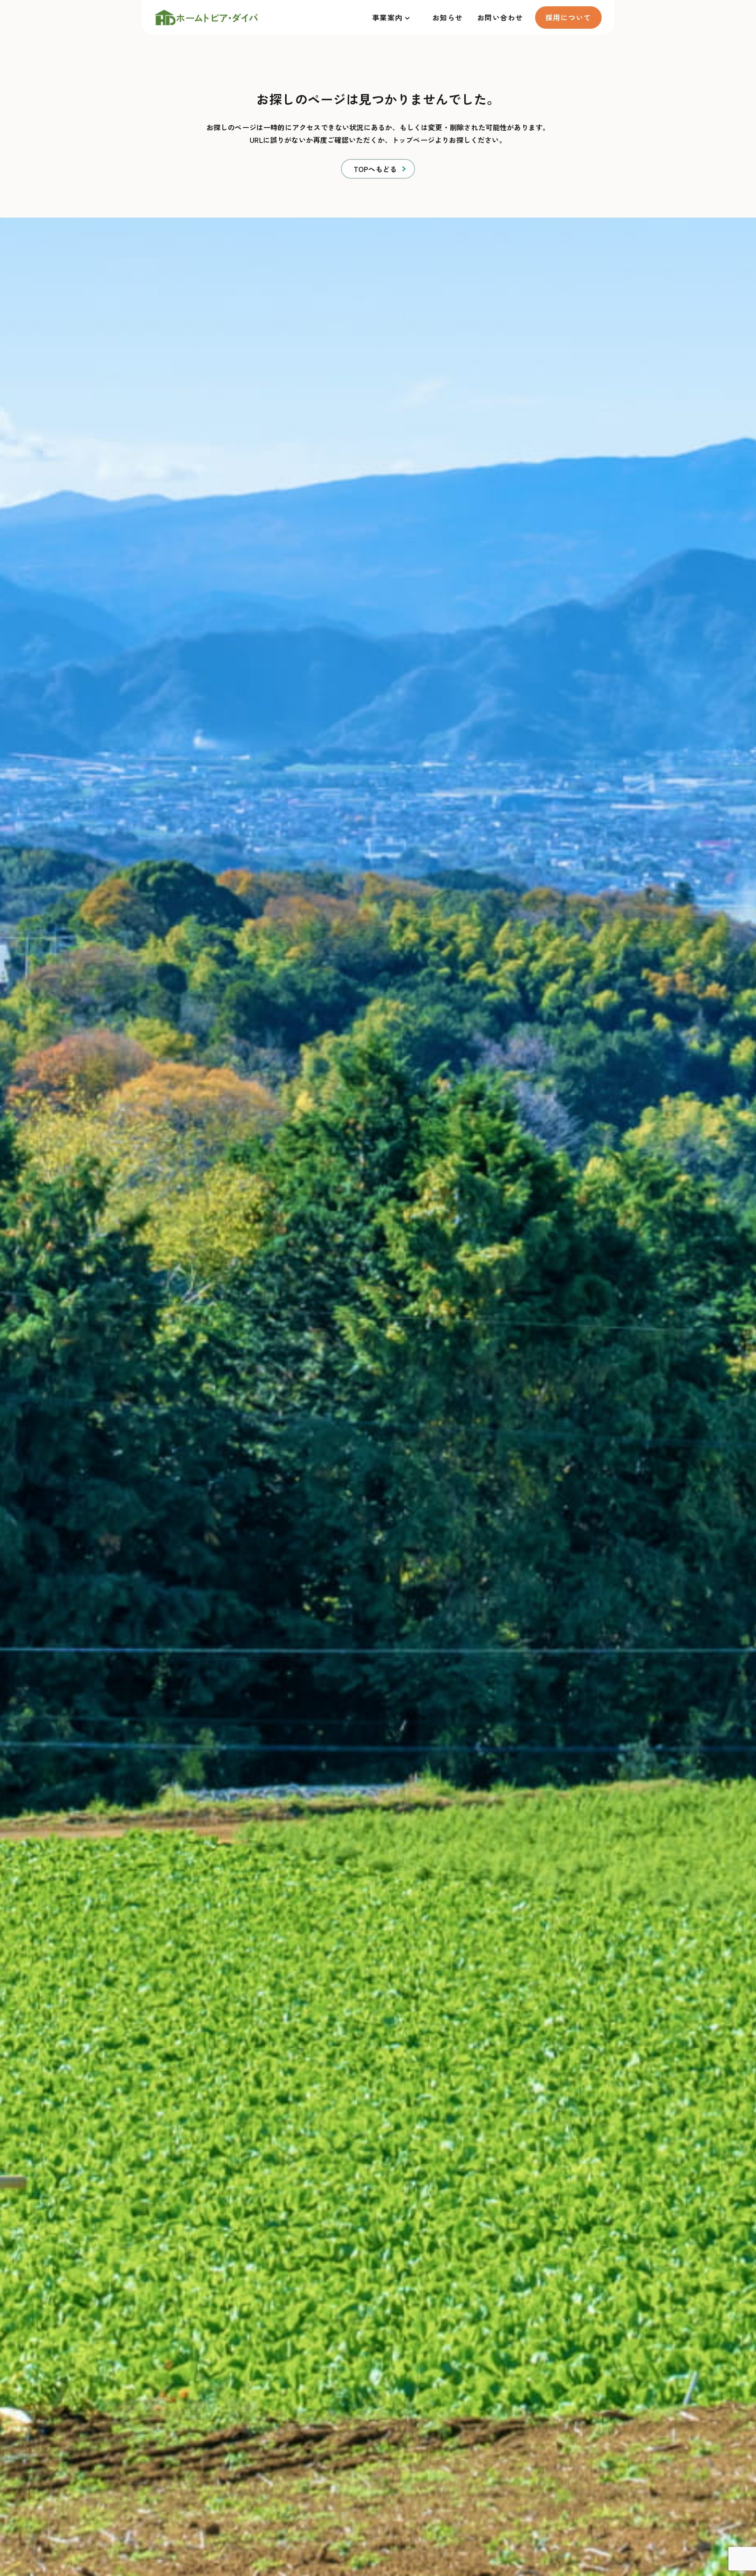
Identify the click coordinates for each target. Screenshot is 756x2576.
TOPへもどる (375, 169)
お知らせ (448, 17)
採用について (568, 17)
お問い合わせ (500, 17)
